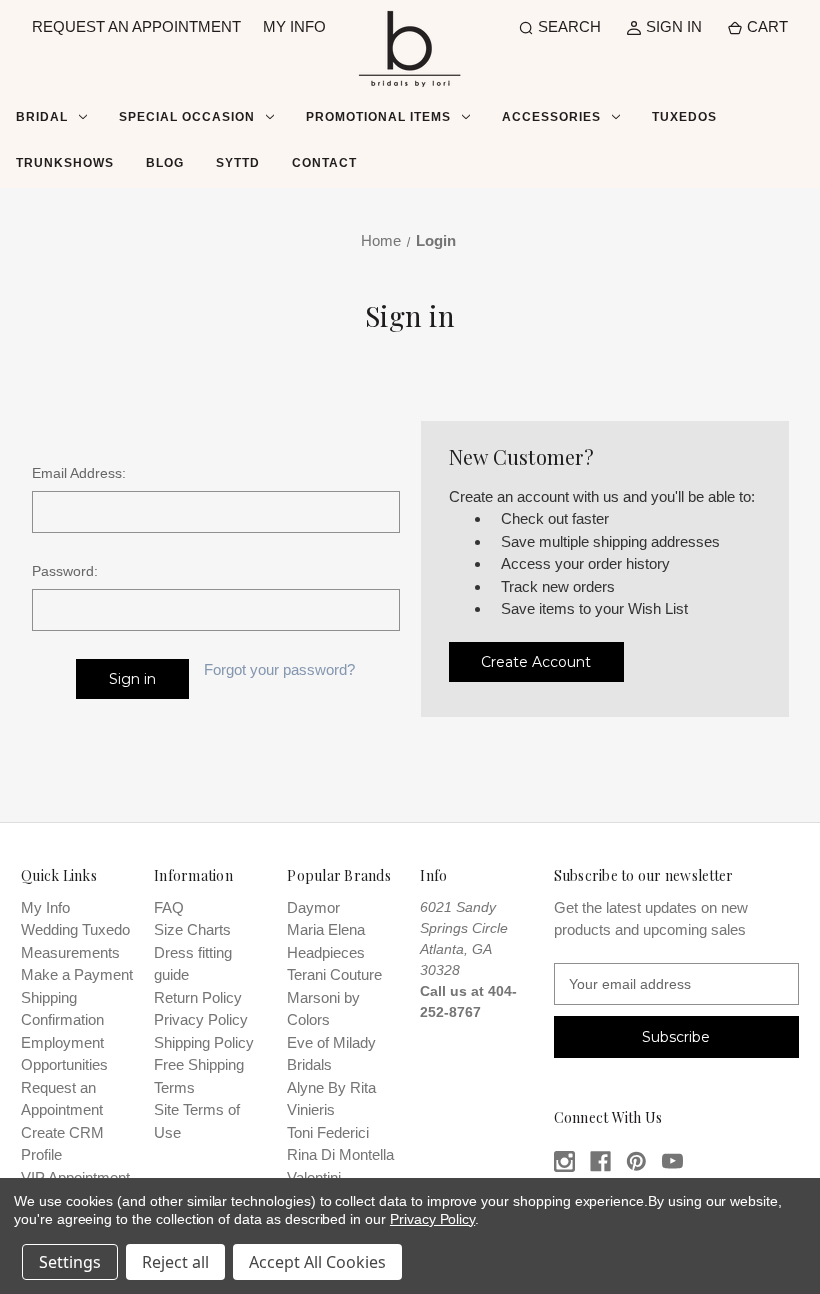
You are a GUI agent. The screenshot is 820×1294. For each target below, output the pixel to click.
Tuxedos (684, 117)
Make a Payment (77, 974)
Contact (324, 163)
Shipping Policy (204, 1042)
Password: (65, 571)
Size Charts (192, 929)
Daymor (313, 907)
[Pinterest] (636, 1161)
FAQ (169, 907)
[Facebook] (600, 1161)
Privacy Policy (201, 1019)
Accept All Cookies (317, 1262)
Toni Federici (328, 1132)
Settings (70, 1262)
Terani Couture (334, 974)
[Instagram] (564, 1161)
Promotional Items (378, 117)
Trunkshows (65, 163)
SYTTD (238, 163)
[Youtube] (672, 1161)
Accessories (551, 117)
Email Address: (79, 473)
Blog (165, 163)
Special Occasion (187, 117)
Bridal (42, 117)
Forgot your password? (279, 669)
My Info (45, 907)
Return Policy (198, 997)
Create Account (536, 662)
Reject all (175, 1262)
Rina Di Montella (340, 1154)
